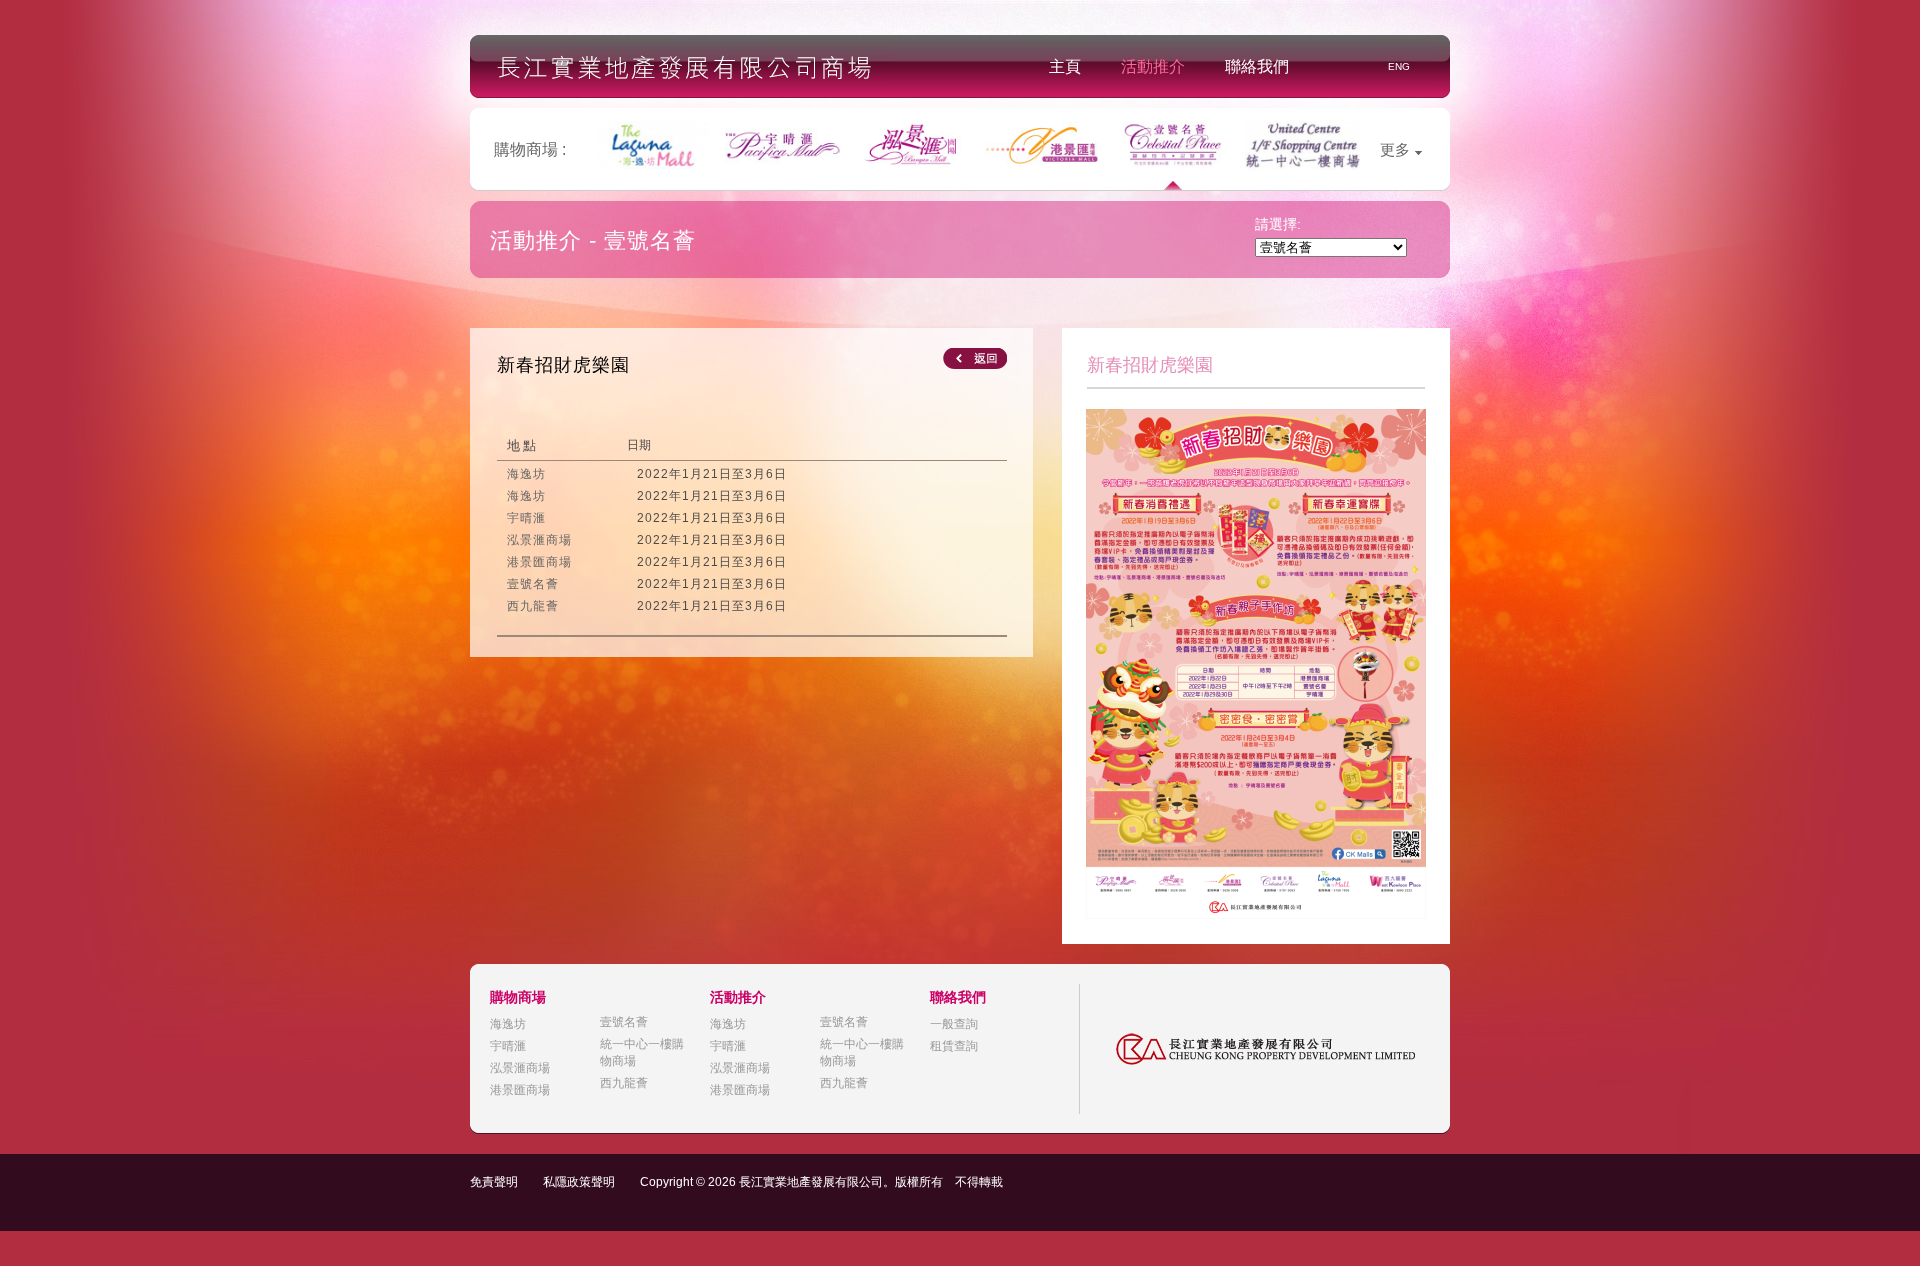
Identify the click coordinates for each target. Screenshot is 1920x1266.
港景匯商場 (520, 1090)
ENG (1399, 66)
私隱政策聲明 (579, 1182)
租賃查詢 (954, 1046)
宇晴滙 (508, 1046)
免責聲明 (494, 1182)
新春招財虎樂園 (563, 365)
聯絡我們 (1257, 66)
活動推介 (1153, 66)
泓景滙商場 (520, 1068)
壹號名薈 (624, 1022)
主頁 (1065, 66)
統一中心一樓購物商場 (642, 1052)
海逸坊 (508, 1024)
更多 (1395, 149)
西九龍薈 (624, 1083)
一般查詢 (954, 1024)
